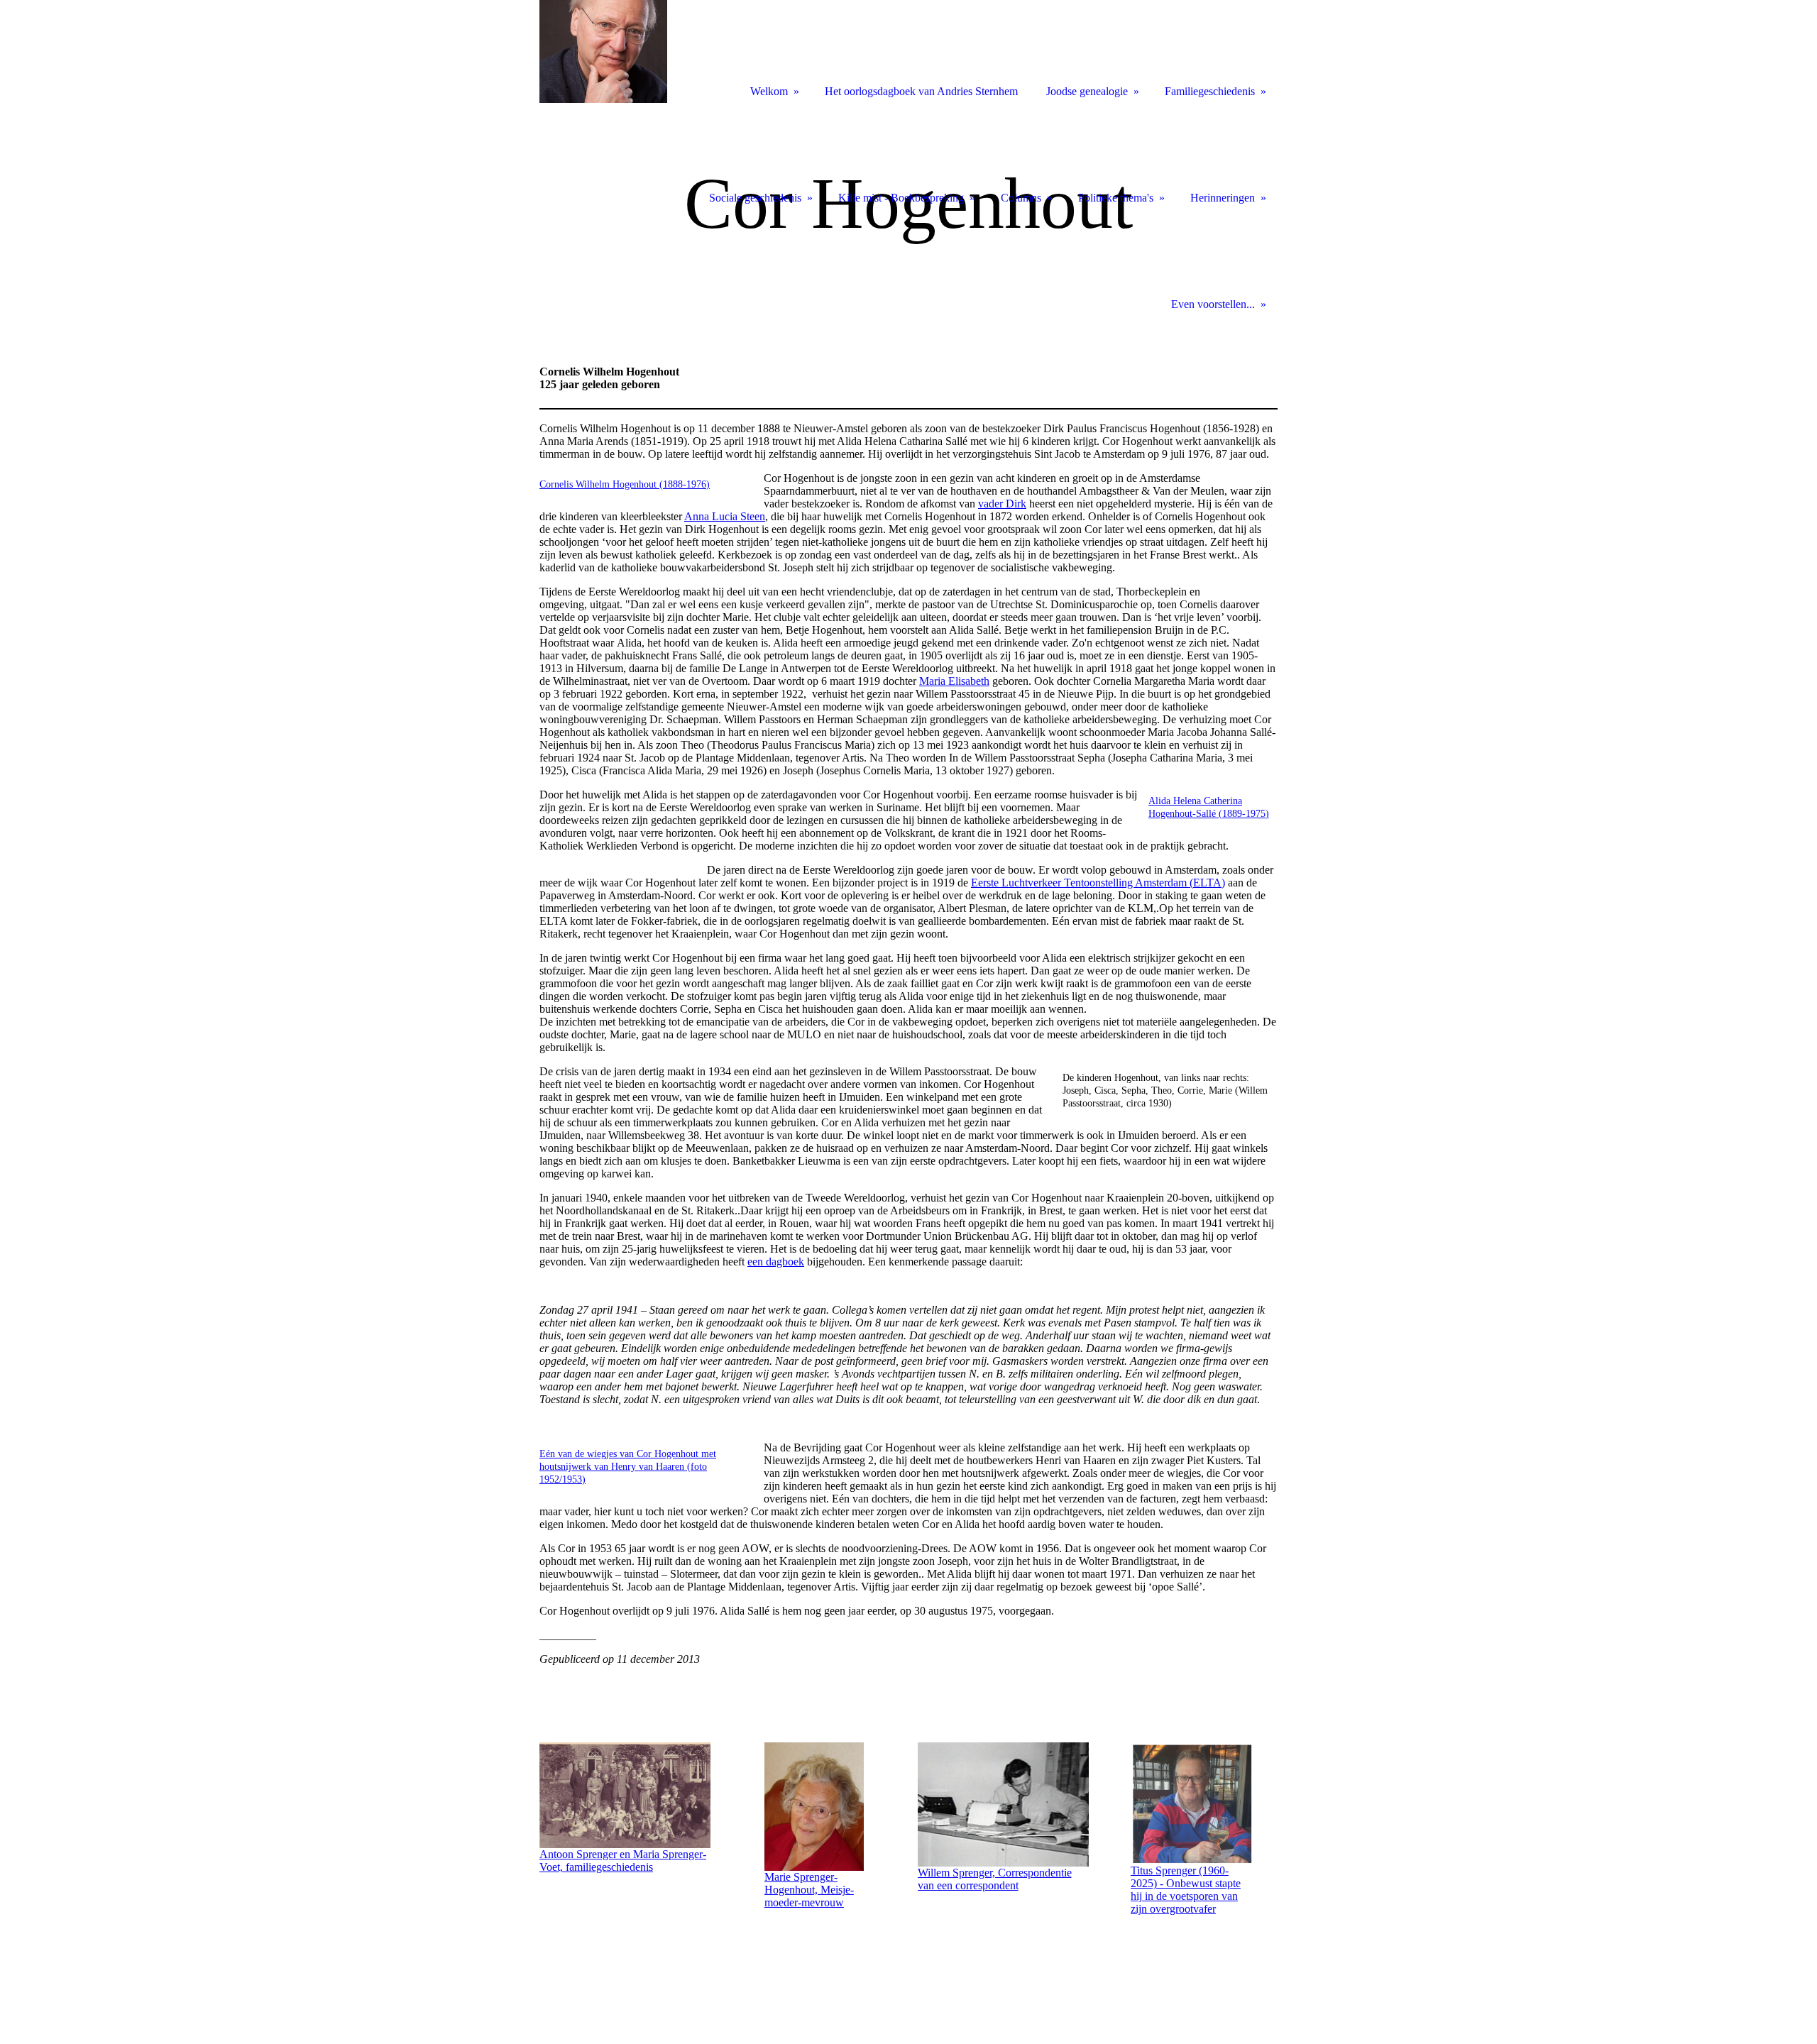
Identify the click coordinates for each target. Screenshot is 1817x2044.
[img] (908, 218)
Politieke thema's (1116, 198)
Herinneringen (1223, 198)
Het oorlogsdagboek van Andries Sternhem (921, 91)
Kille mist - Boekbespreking (901, 198)
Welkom (769, 91)
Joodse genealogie (1087, 91)
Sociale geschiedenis (755, 198)
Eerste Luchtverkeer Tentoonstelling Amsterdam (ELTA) (1098, 883)
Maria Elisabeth (954, 681)
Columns (1021, 198)
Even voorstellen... (1213, 304)
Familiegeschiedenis (1210, 91)
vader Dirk (1002, 504)
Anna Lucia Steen (725, 516)
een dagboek (776, 1262)
